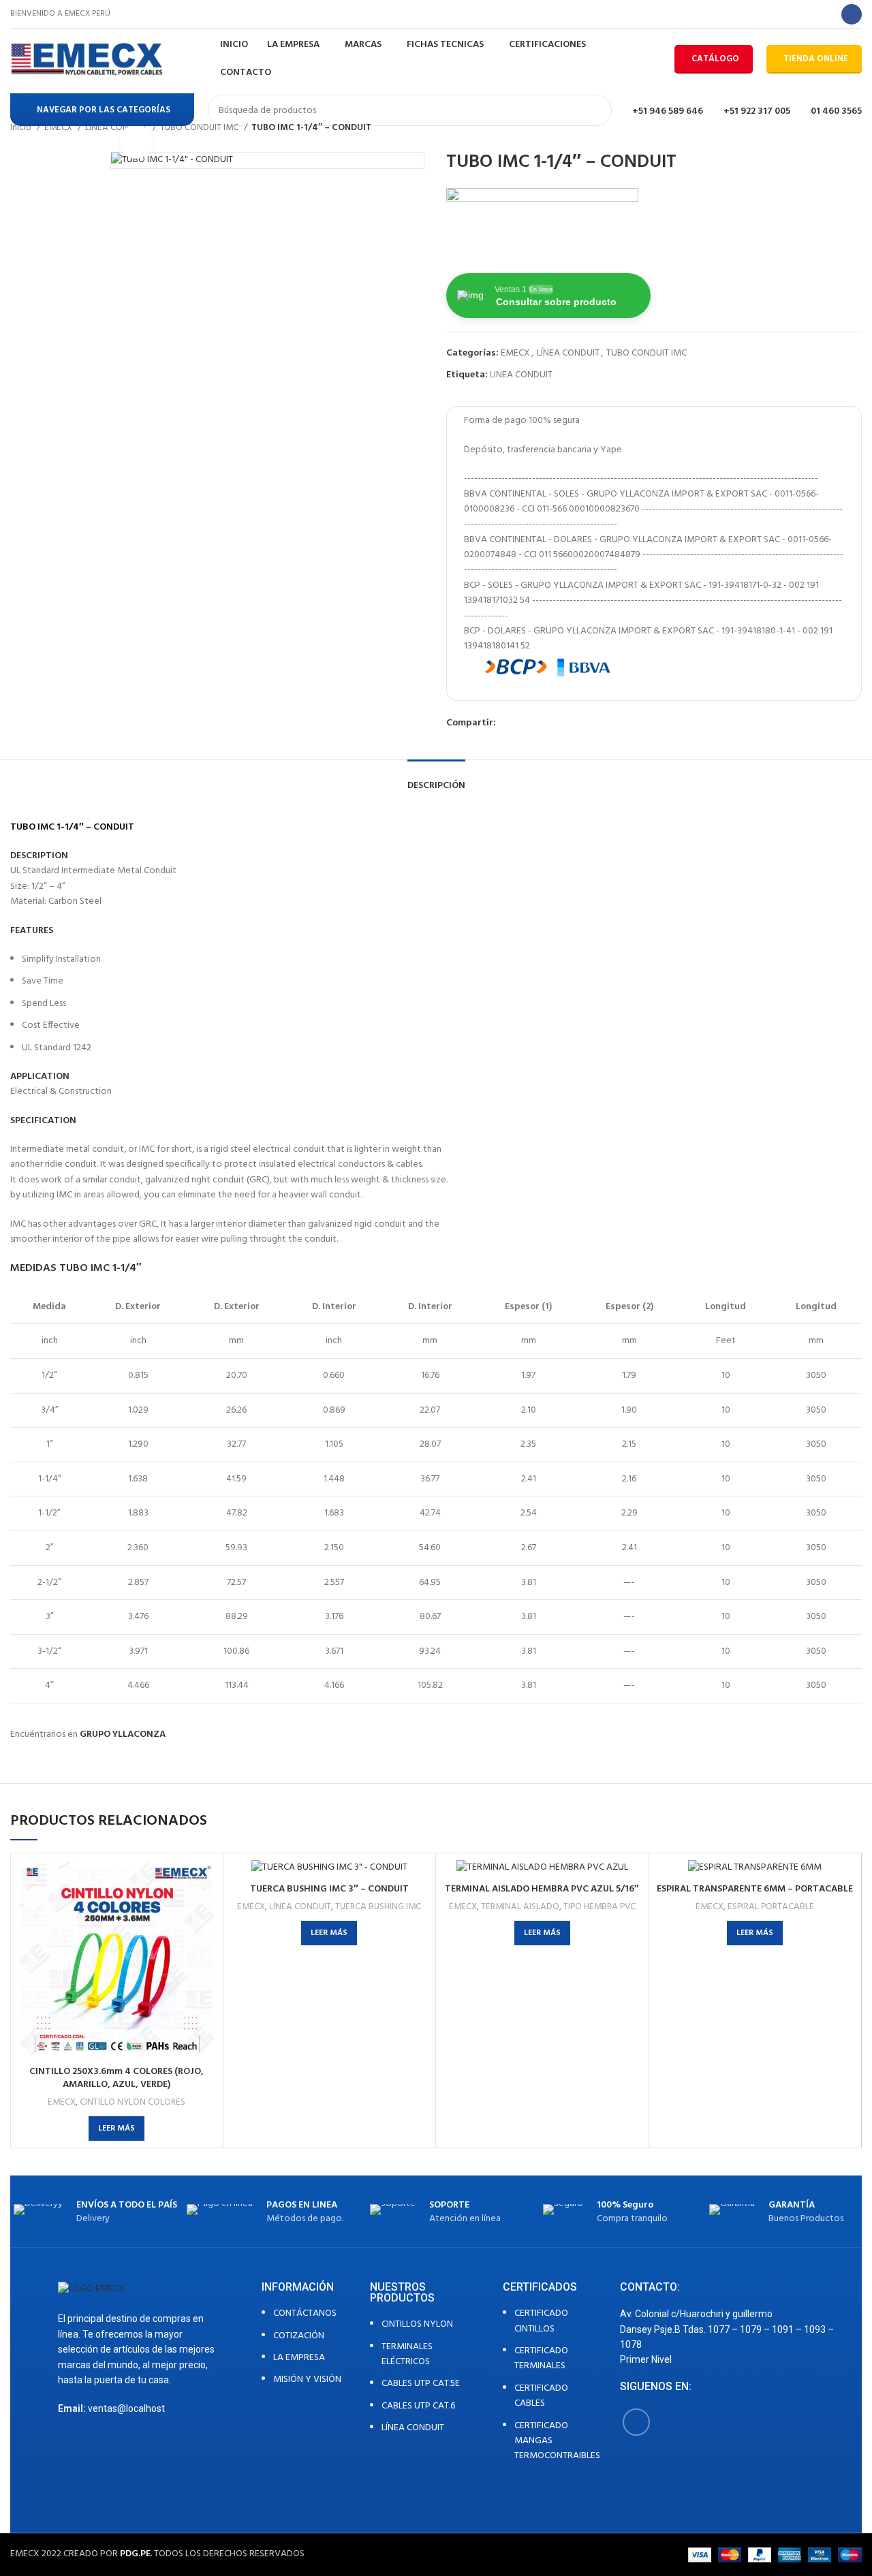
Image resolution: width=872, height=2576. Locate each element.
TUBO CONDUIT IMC (647, 353)
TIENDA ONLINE (816, 59)
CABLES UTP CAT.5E (421, 2384)
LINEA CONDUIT (521, 375)
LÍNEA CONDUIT (568, 353)
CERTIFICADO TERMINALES (541, 2358)
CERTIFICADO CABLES (541, 2396)
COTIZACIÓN (299, 2336)
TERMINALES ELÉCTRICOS (407, 2354)
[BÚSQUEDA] (596, 110)
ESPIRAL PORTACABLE (771, 1907)
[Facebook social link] (852, 14)
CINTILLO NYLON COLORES (133, 2102)
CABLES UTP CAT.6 (418, 2406)
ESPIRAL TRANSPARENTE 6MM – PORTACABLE (755, 1889)
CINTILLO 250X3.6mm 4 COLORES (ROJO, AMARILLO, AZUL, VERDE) (116, 2078)
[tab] (436, 780)
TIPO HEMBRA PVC (599, 1907)
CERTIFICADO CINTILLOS (541, 2321)
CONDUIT (114, 827)
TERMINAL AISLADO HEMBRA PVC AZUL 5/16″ (542, 1889)
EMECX (515, 353)
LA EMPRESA (299, 2358)
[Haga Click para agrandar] (136, 142)
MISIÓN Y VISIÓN (307, 2379)
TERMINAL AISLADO (520, 1907)
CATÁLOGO (715, 59)
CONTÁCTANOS (305, 2313)
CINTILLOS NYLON (417, 2324)
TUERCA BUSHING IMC (378, 1907)
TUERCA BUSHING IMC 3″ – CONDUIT (329, 1889)
